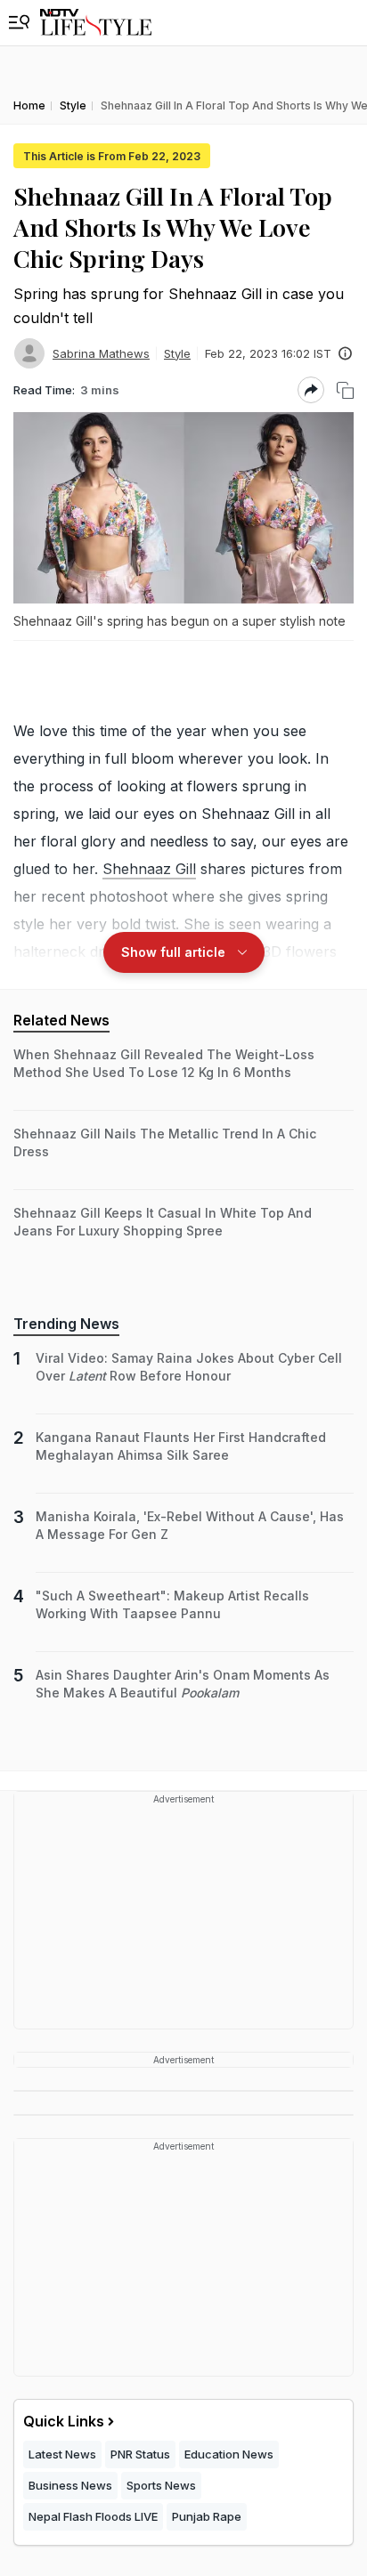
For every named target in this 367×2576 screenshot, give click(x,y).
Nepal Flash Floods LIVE (93, 2516)
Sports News (161, 2485)
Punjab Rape (207, 2516)
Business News (70, 2485)
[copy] (345, 390)
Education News (229, 2454)
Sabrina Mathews (101, 353)
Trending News (66, 1324)
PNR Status (140, 2454)
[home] (96, 23)
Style (177, 353)
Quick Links (64, 2421)
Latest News (62, 2454)
